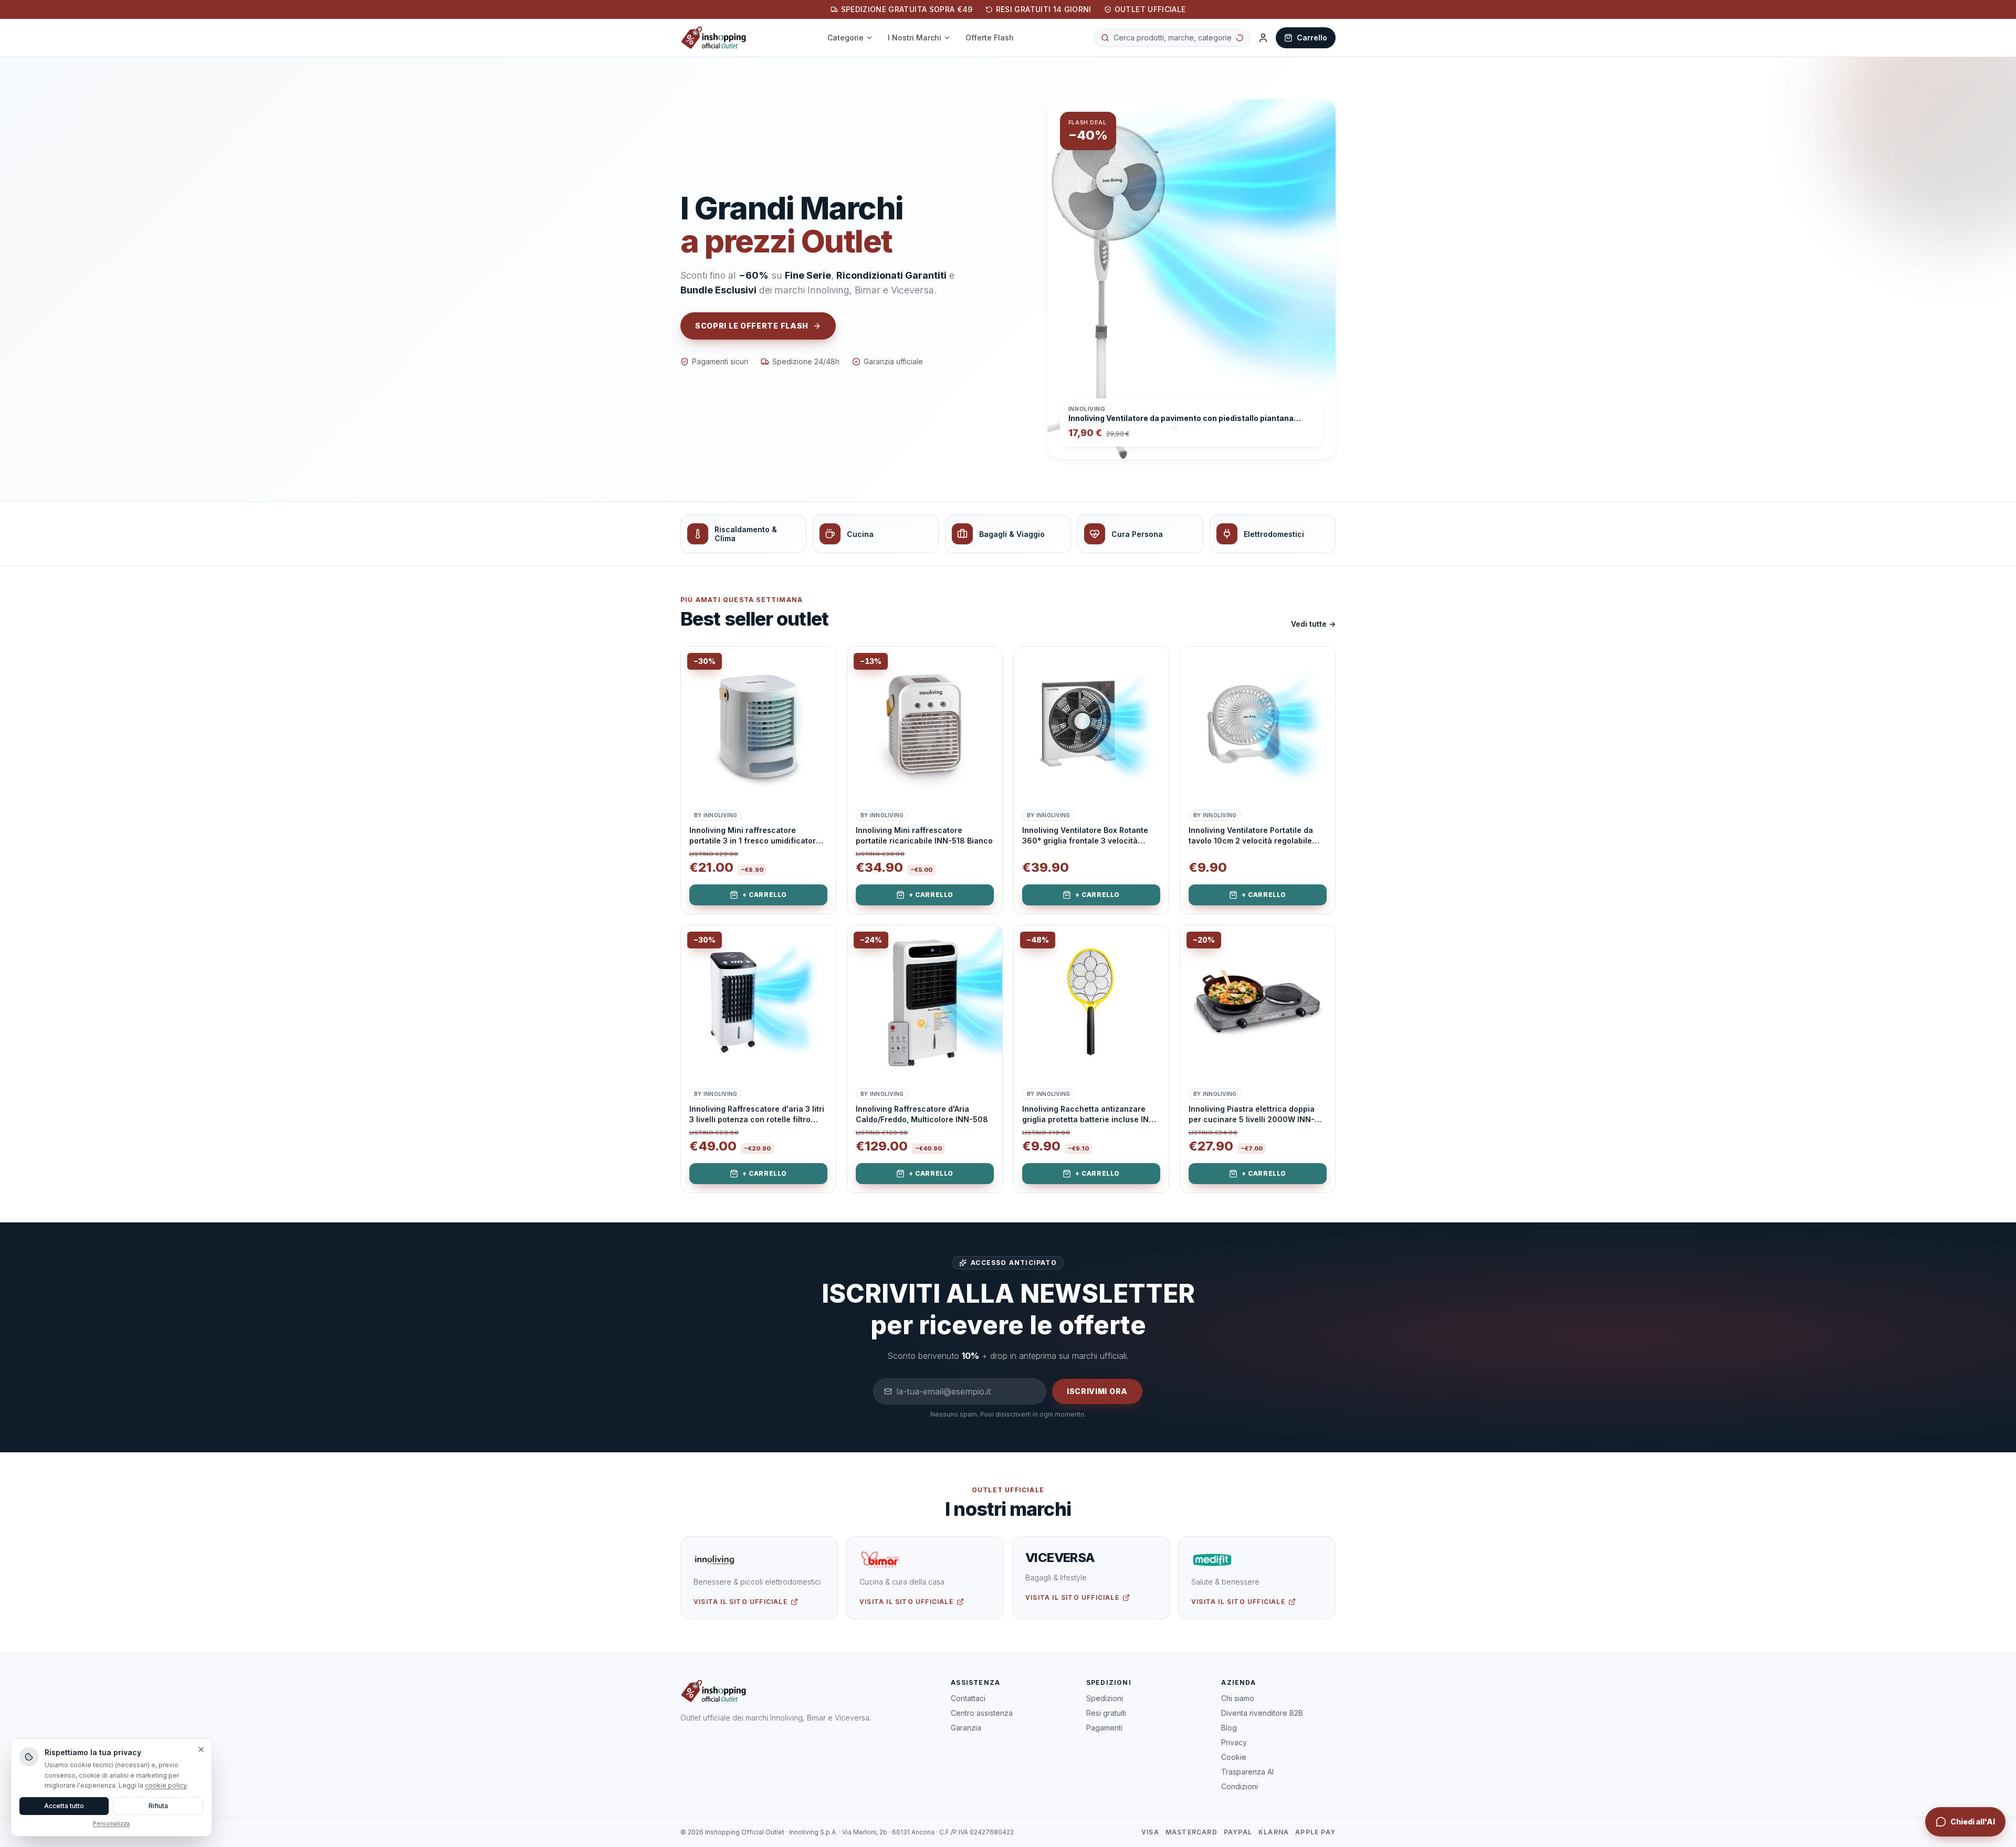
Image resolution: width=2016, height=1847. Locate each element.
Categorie (852, 38)
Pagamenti (1104, 1728)
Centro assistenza (982, 1713)
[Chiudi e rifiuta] (201, 1749)
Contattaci (968, 1698)
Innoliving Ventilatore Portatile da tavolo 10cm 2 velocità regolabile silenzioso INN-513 (1251, 836)
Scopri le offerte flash (752, 326)
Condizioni (1240, 1786)
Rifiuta (158, 1806)
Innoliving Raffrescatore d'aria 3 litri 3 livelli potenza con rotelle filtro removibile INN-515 (757, 1114)
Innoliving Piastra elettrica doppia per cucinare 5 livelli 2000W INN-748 (1252, 1114)
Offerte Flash (996, 38)
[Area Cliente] (1263, 38)
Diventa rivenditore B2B (1262, 1713)
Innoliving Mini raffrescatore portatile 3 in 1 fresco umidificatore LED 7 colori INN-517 (755, 836)
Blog (1229, 1728)
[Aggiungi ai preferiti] (820, 662)
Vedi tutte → (1313, 624)
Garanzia (966, 1728)
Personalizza (111, 1823)
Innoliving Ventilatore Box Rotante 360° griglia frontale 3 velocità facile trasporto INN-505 (1085, 836)
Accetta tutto (64, 1806)
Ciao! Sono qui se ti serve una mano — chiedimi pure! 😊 (1886, 1817)
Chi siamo (1238, 1698)
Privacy (1234, 1742)
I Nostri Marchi (921, 38)
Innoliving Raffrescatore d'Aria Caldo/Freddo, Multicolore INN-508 (922, 1114)
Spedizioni (1105, 1698)
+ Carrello (765, 895)
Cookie (1234, 1757)
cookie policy (166, 1785)
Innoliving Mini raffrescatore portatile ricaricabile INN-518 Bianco (924, 835)
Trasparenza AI (1247, 1772)
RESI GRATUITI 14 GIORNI (1044, 9)
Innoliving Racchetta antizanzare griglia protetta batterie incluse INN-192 (1090, 1114)
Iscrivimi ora (1097, 1391)
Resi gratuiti (1106, 1713)
